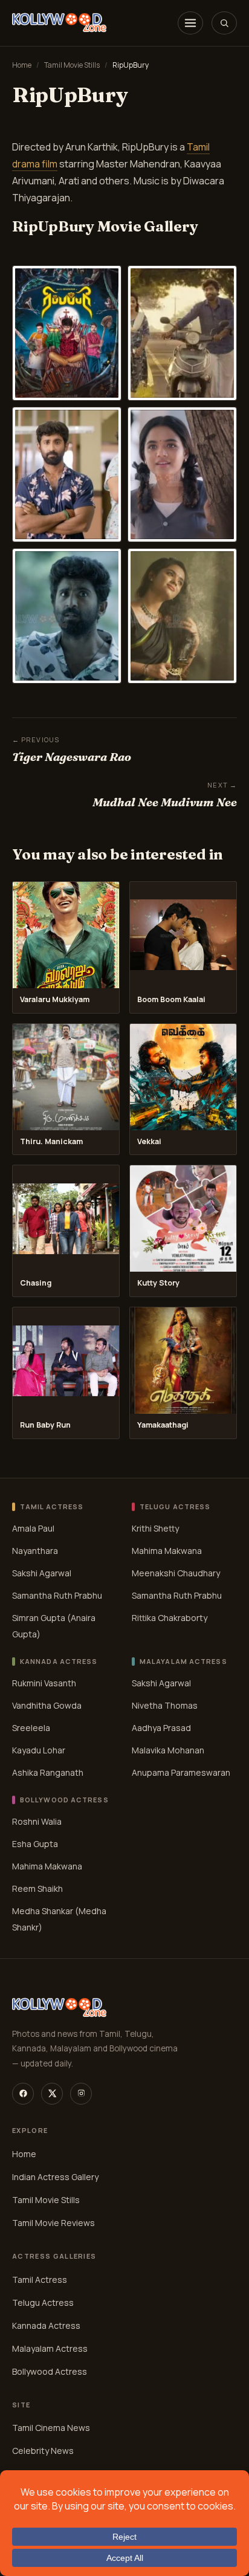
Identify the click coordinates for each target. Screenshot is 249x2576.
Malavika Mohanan (168, 1750)
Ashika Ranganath (48, 1772)
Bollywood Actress (50, 2371)
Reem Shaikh (37, 1888)
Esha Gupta (35, 1843)
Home (22, 65)
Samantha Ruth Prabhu (57, 1595)
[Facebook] (23, 2094)
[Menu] (190, 23)
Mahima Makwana (167, 1551)
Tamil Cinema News (51, 2428)
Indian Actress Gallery (55, 2177)
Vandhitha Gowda (47, 1705)
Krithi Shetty (155, 1528)
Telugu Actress (43, 2303)
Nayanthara (35, 1551)
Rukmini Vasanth (44, 1683)
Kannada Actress (46, 2325)
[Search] (224, 23)
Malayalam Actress (50, 2348)
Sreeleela (31, 1728)
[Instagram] (81, 2094)
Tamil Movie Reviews (53, 2223)
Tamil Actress (40, 2280)
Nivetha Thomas (165, 1705)
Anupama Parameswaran (181, 1772)
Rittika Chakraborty (170, 1618)
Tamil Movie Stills (72, 65)
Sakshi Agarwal (42, 1573)
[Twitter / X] (52, 2094)
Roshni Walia (37, 1821)
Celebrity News (43, 2451)
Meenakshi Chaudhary (176, 1573)
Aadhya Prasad (161, 1728)
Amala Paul (33, 1528)
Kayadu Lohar (39, 1750)
